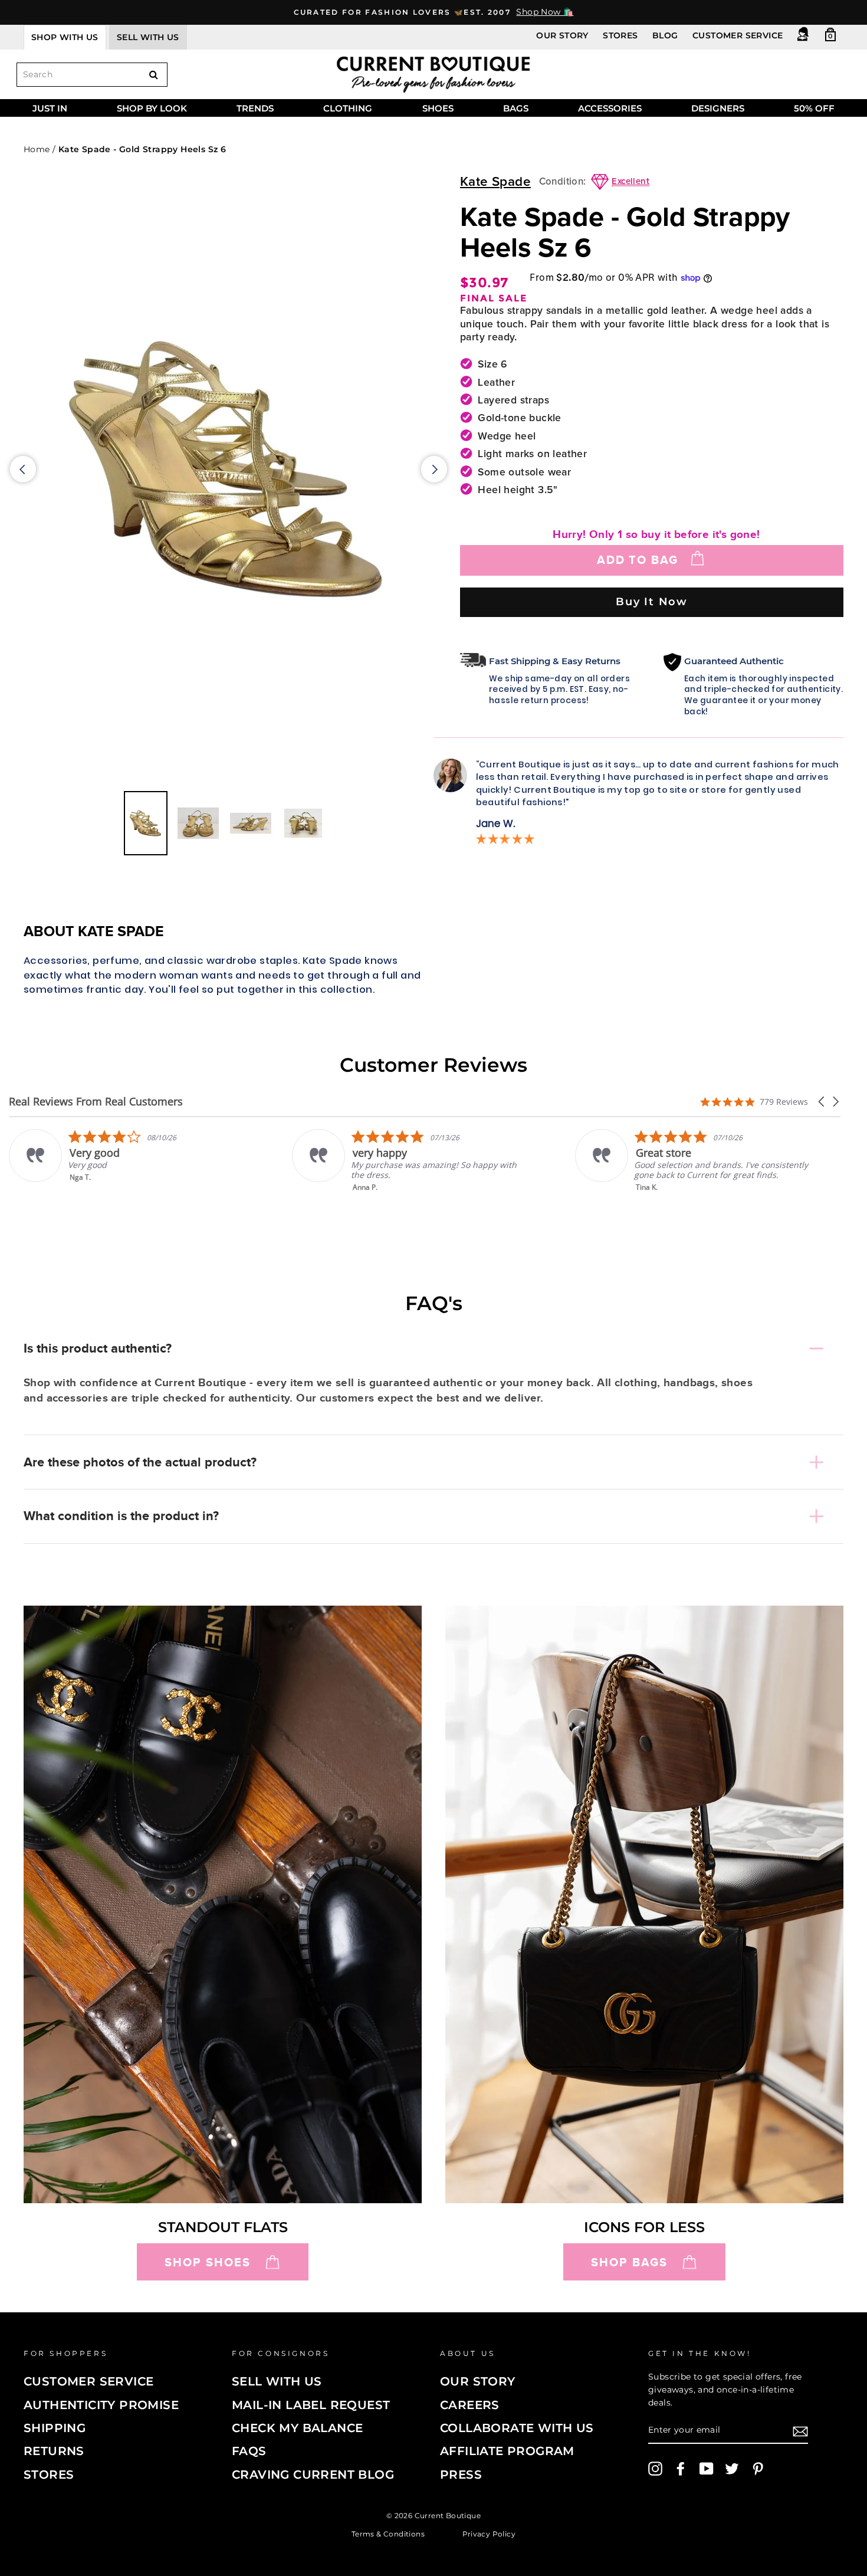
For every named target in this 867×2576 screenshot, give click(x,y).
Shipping (55, 2428)
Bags (516, 108)
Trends (255, 108)
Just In (50, 108)
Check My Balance (297, 2428)
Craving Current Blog (313, 2475)
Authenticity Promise (101, 2405)
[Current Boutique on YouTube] (707, 2469)
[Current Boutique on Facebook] (681, 2469)
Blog (665, 35)
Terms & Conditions (388, 2533)
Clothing (348, 108)
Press (461, 2475)
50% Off (814, 108)
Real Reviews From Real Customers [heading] (96, 1102)
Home (37, 149)
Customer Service (738, 35)
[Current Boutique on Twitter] (732, 2469)
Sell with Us (277, 2381)
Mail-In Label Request (311, 2405)
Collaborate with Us (517, 2428)
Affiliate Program (507, 2451)
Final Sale (494, 298)
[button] (822, 1102)
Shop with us (65, 37)
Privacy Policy (489, 2533)
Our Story (562, 35)
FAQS (249, 2451)
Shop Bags (629, 2262)
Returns (54, 2451)
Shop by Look (152, 108)
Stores (620, 35)
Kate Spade (495, 182)
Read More (661, 1195)
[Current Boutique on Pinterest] (758, 2469)
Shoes (438, 108)
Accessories (610, 108)
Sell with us (148, 37)
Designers (718, 108)
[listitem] (133, 1161)
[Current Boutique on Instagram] (655, 2469)
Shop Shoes (208, 2262)
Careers (470, 2405)
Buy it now (652, 601)
